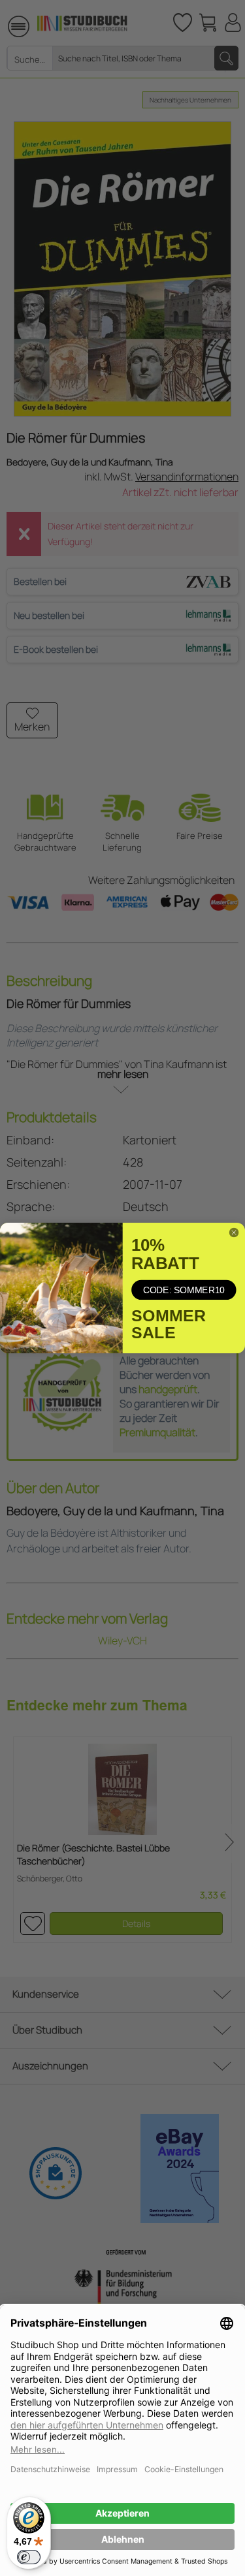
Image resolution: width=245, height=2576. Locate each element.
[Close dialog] (234, 1232)
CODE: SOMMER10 (184, 1290)
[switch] (29, 2557)
